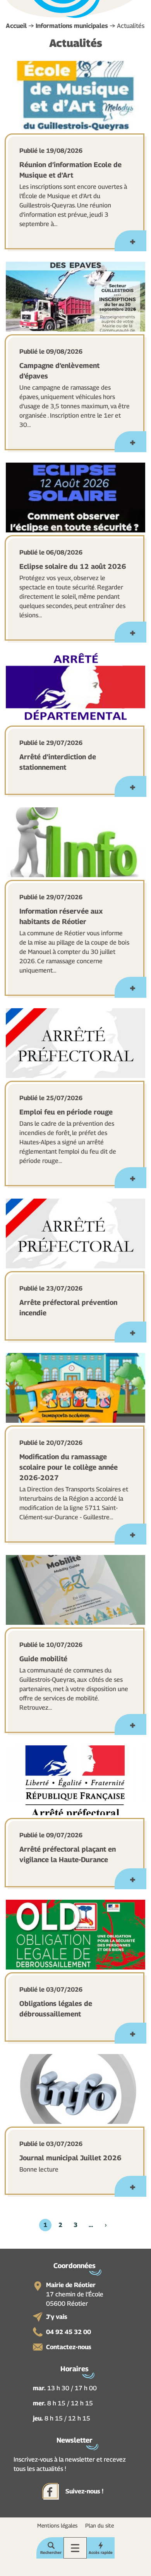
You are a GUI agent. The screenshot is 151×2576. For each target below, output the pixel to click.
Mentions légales (57, 2525)
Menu (75, 2548)
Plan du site (100, 2525)
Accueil (16, 26)
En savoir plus (130, 241)
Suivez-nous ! (84, 2491)
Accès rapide (101, 2552)
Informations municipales (72, 26)
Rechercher (51, 2552)
